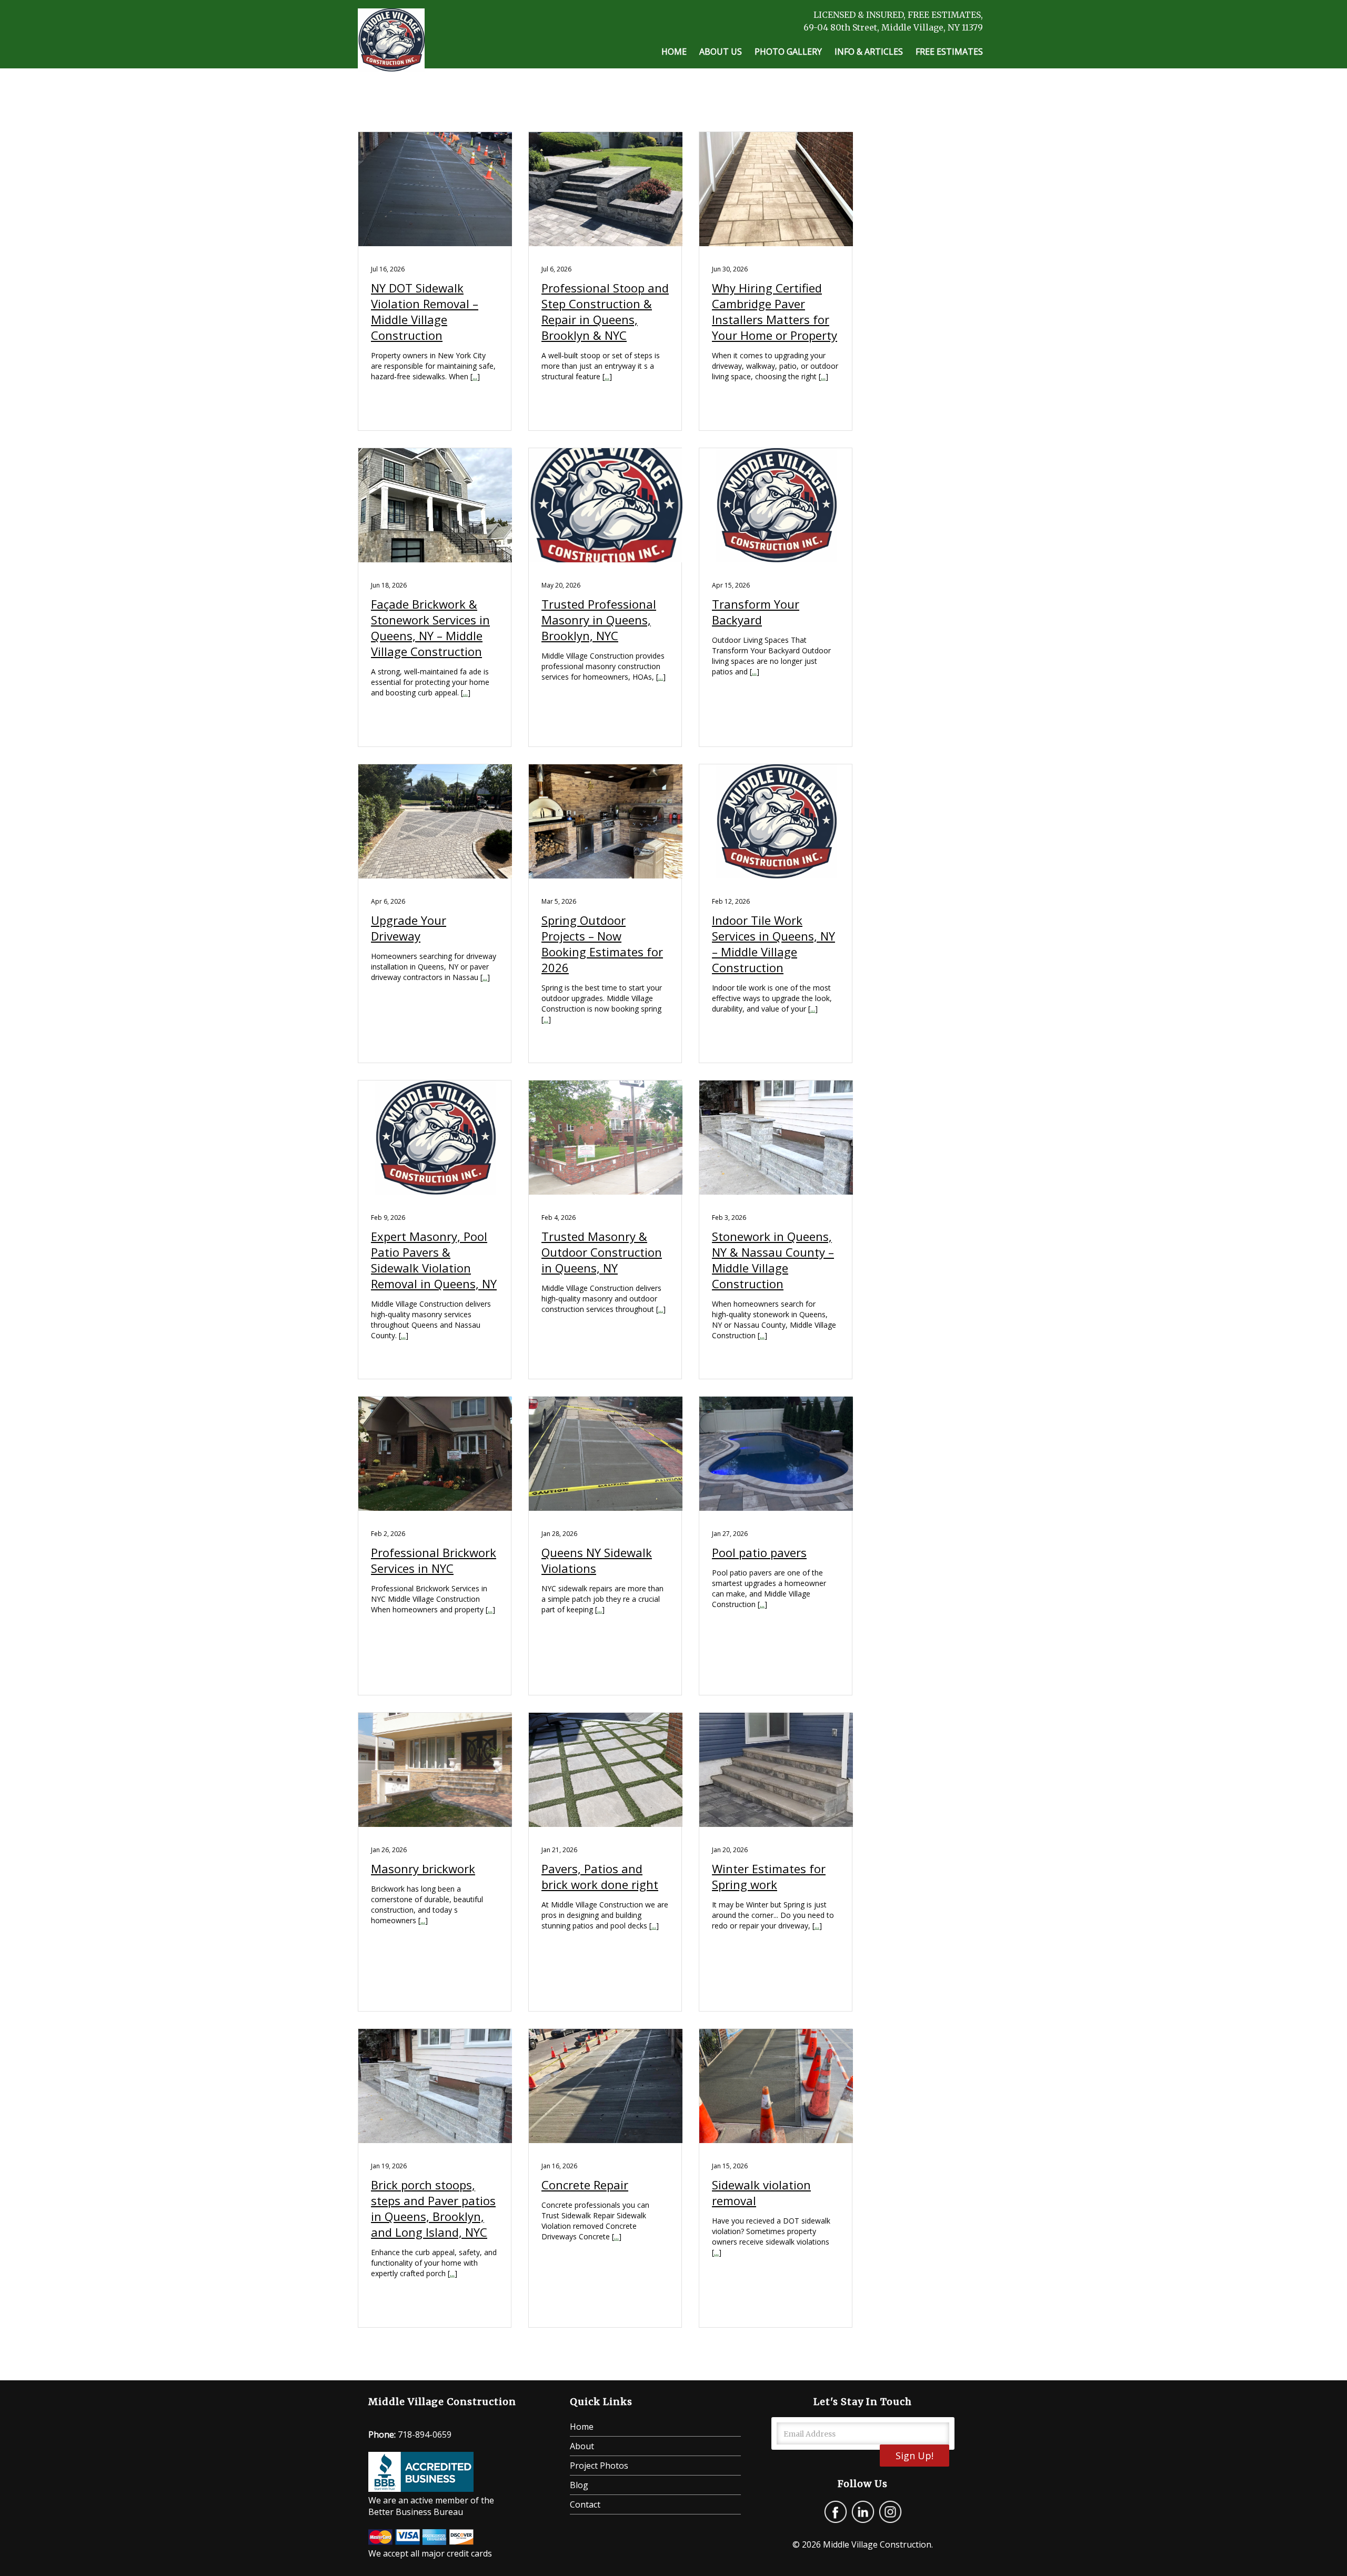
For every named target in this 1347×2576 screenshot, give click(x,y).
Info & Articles (869, 52)
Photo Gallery (788, 52)
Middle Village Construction (877, 2544)
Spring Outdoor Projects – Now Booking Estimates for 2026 (602, 944)
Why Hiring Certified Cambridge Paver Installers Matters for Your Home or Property (775, 311)
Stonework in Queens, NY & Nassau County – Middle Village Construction (773, 1260)
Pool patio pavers (759, 1552)
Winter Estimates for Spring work (769, 1876)
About (582, 2446)
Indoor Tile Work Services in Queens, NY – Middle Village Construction (773, 944)
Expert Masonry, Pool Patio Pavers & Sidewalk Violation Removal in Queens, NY (434, 1260)
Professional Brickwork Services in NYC (434, 1560)
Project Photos (599, 2466)
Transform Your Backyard (756, 612)
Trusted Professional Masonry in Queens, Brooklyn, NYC (599, 620)
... (475, 376)
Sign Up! (914, 2456)
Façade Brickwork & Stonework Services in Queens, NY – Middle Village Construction (430, 628)
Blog (579, 2485)
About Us (721, 52)
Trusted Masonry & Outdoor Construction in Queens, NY (602, 1252)
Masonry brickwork (423, 1868)
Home (674, 52)
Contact (585, 2504)
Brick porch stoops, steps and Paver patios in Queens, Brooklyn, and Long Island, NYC (433, 2208)
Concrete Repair (585, 2185)
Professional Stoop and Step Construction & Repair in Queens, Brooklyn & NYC (605, 311)
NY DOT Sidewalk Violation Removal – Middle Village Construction (425, 311)
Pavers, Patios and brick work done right (600, 1876)
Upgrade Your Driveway (409, 928)
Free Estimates (949, 52)
